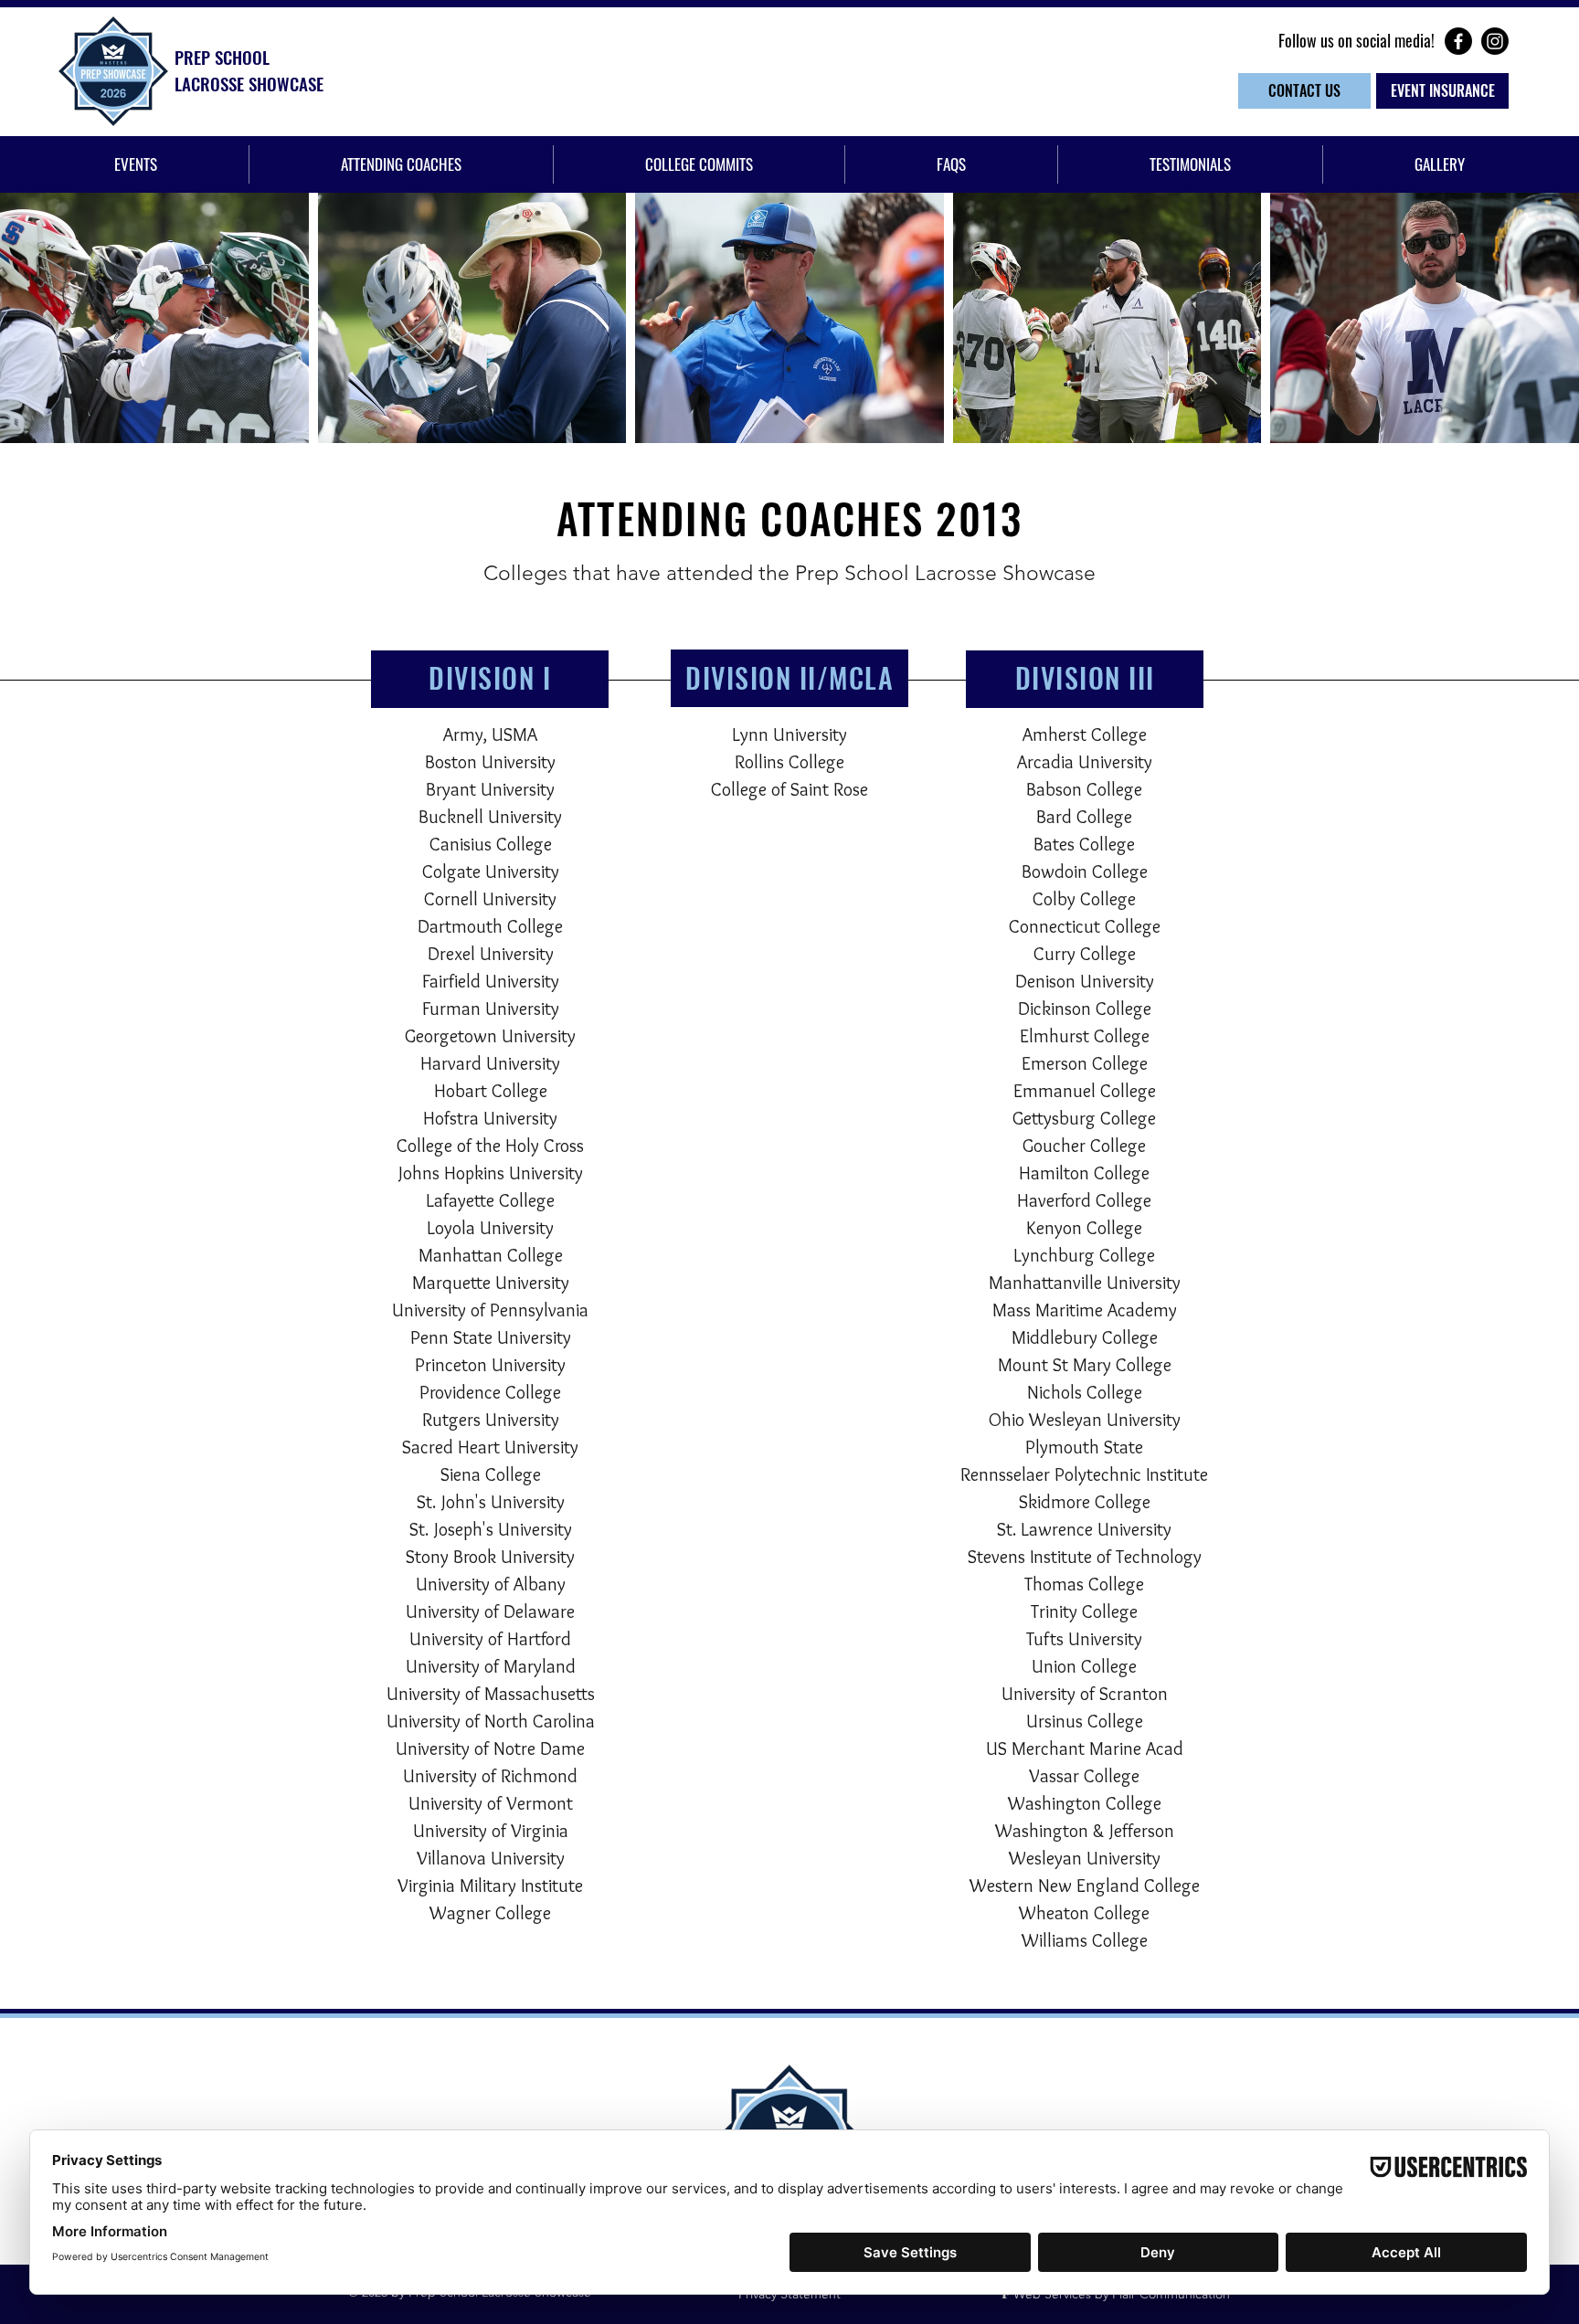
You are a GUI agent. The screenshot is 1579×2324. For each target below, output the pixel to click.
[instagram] (1495, 41)
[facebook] (1458, 41)
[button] (136, 164)
